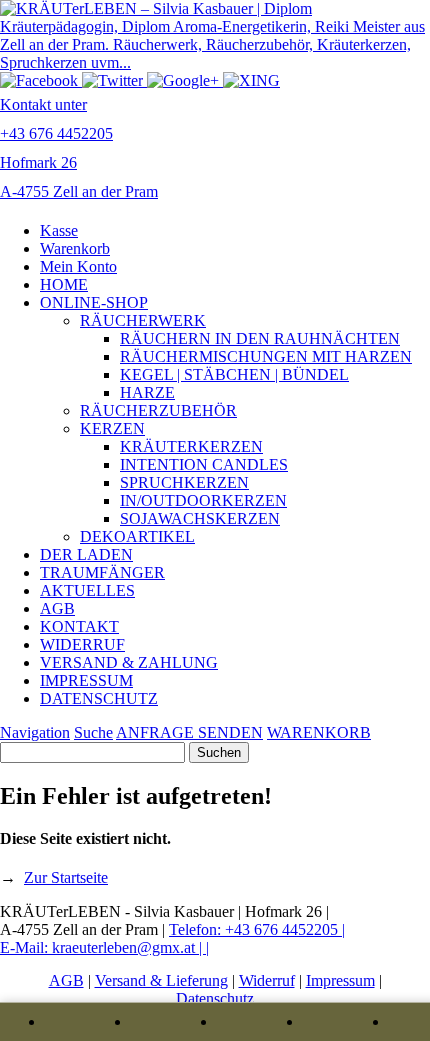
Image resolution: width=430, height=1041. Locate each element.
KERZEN (112, 428)
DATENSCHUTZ (99, 698)
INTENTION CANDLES (204, 464)
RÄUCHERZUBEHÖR (158, 410)
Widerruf (267, 980)
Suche (93, 732)
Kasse (59, 230)
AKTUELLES (87, 590)
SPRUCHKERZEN (184, 482)
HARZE (147, 392)
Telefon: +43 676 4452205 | (257, 929)
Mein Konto (78, 266)
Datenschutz (215, 998)
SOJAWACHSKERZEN (200, 518)
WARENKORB (319, 732)
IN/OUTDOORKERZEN (203, 500)
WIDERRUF (82, 644)
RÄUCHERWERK (143, 320)
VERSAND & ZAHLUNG (129, 662)
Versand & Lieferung (161, 980)
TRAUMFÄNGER (102, 572)
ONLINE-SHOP (94, 302)
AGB (57, 608)
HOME (64, 284)
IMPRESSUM (86, 680)
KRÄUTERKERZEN (191, 446)
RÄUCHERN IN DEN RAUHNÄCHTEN (260, 338)
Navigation (35, 732)
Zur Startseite (66, 877)
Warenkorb (75, 248)
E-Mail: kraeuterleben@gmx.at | (103, 947)
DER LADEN (86, 554)
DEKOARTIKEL (137, 536)
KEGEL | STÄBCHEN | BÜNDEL (234, 374)
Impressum (340, 980)
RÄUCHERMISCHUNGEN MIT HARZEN (266, 356)
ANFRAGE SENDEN (189, 732)
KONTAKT (79, 626)
